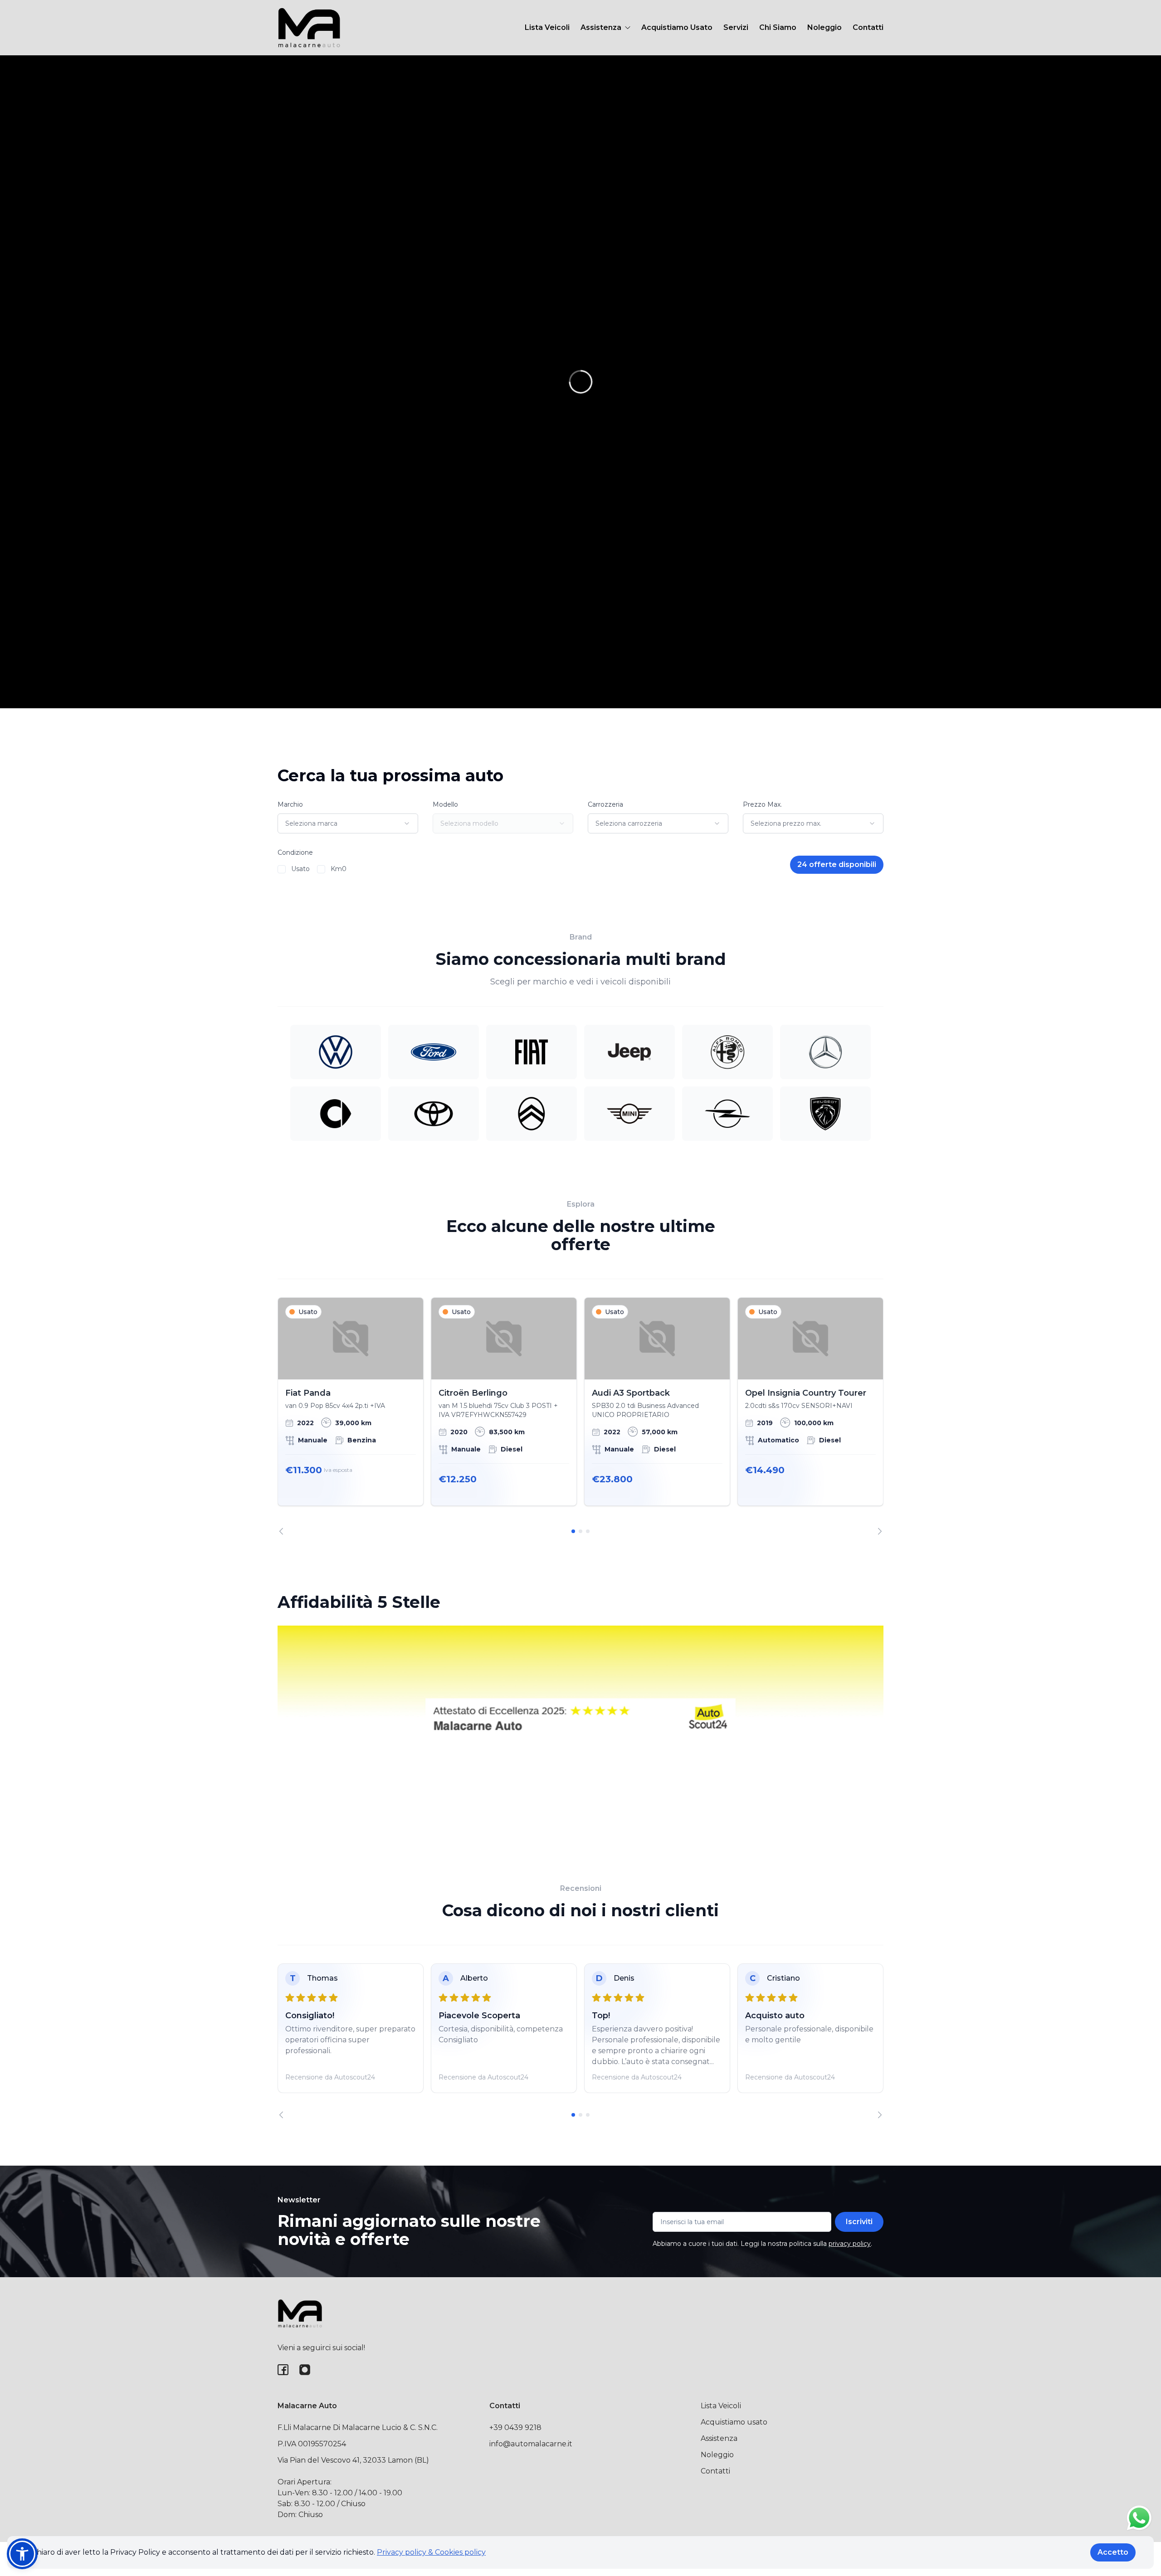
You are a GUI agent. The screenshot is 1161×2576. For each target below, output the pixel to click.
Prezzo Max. (762, 804)
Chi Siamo (778, 27)
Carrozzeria (605, 804)
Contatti (868, 27)
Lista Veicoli (547, 27)
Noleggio (824, 27)
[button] (22, 2554)
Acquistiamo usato (734, 2422)
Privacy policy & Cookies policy (431, 2552)
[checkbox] (282, 869)
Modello (445, 804)
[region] (580, 1416)
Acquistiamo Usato (677, 27)
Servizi (736, 27)
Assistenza (719, 2438)
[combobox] (348, 823)
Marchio (290, 804)
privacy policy (850, 2244)
